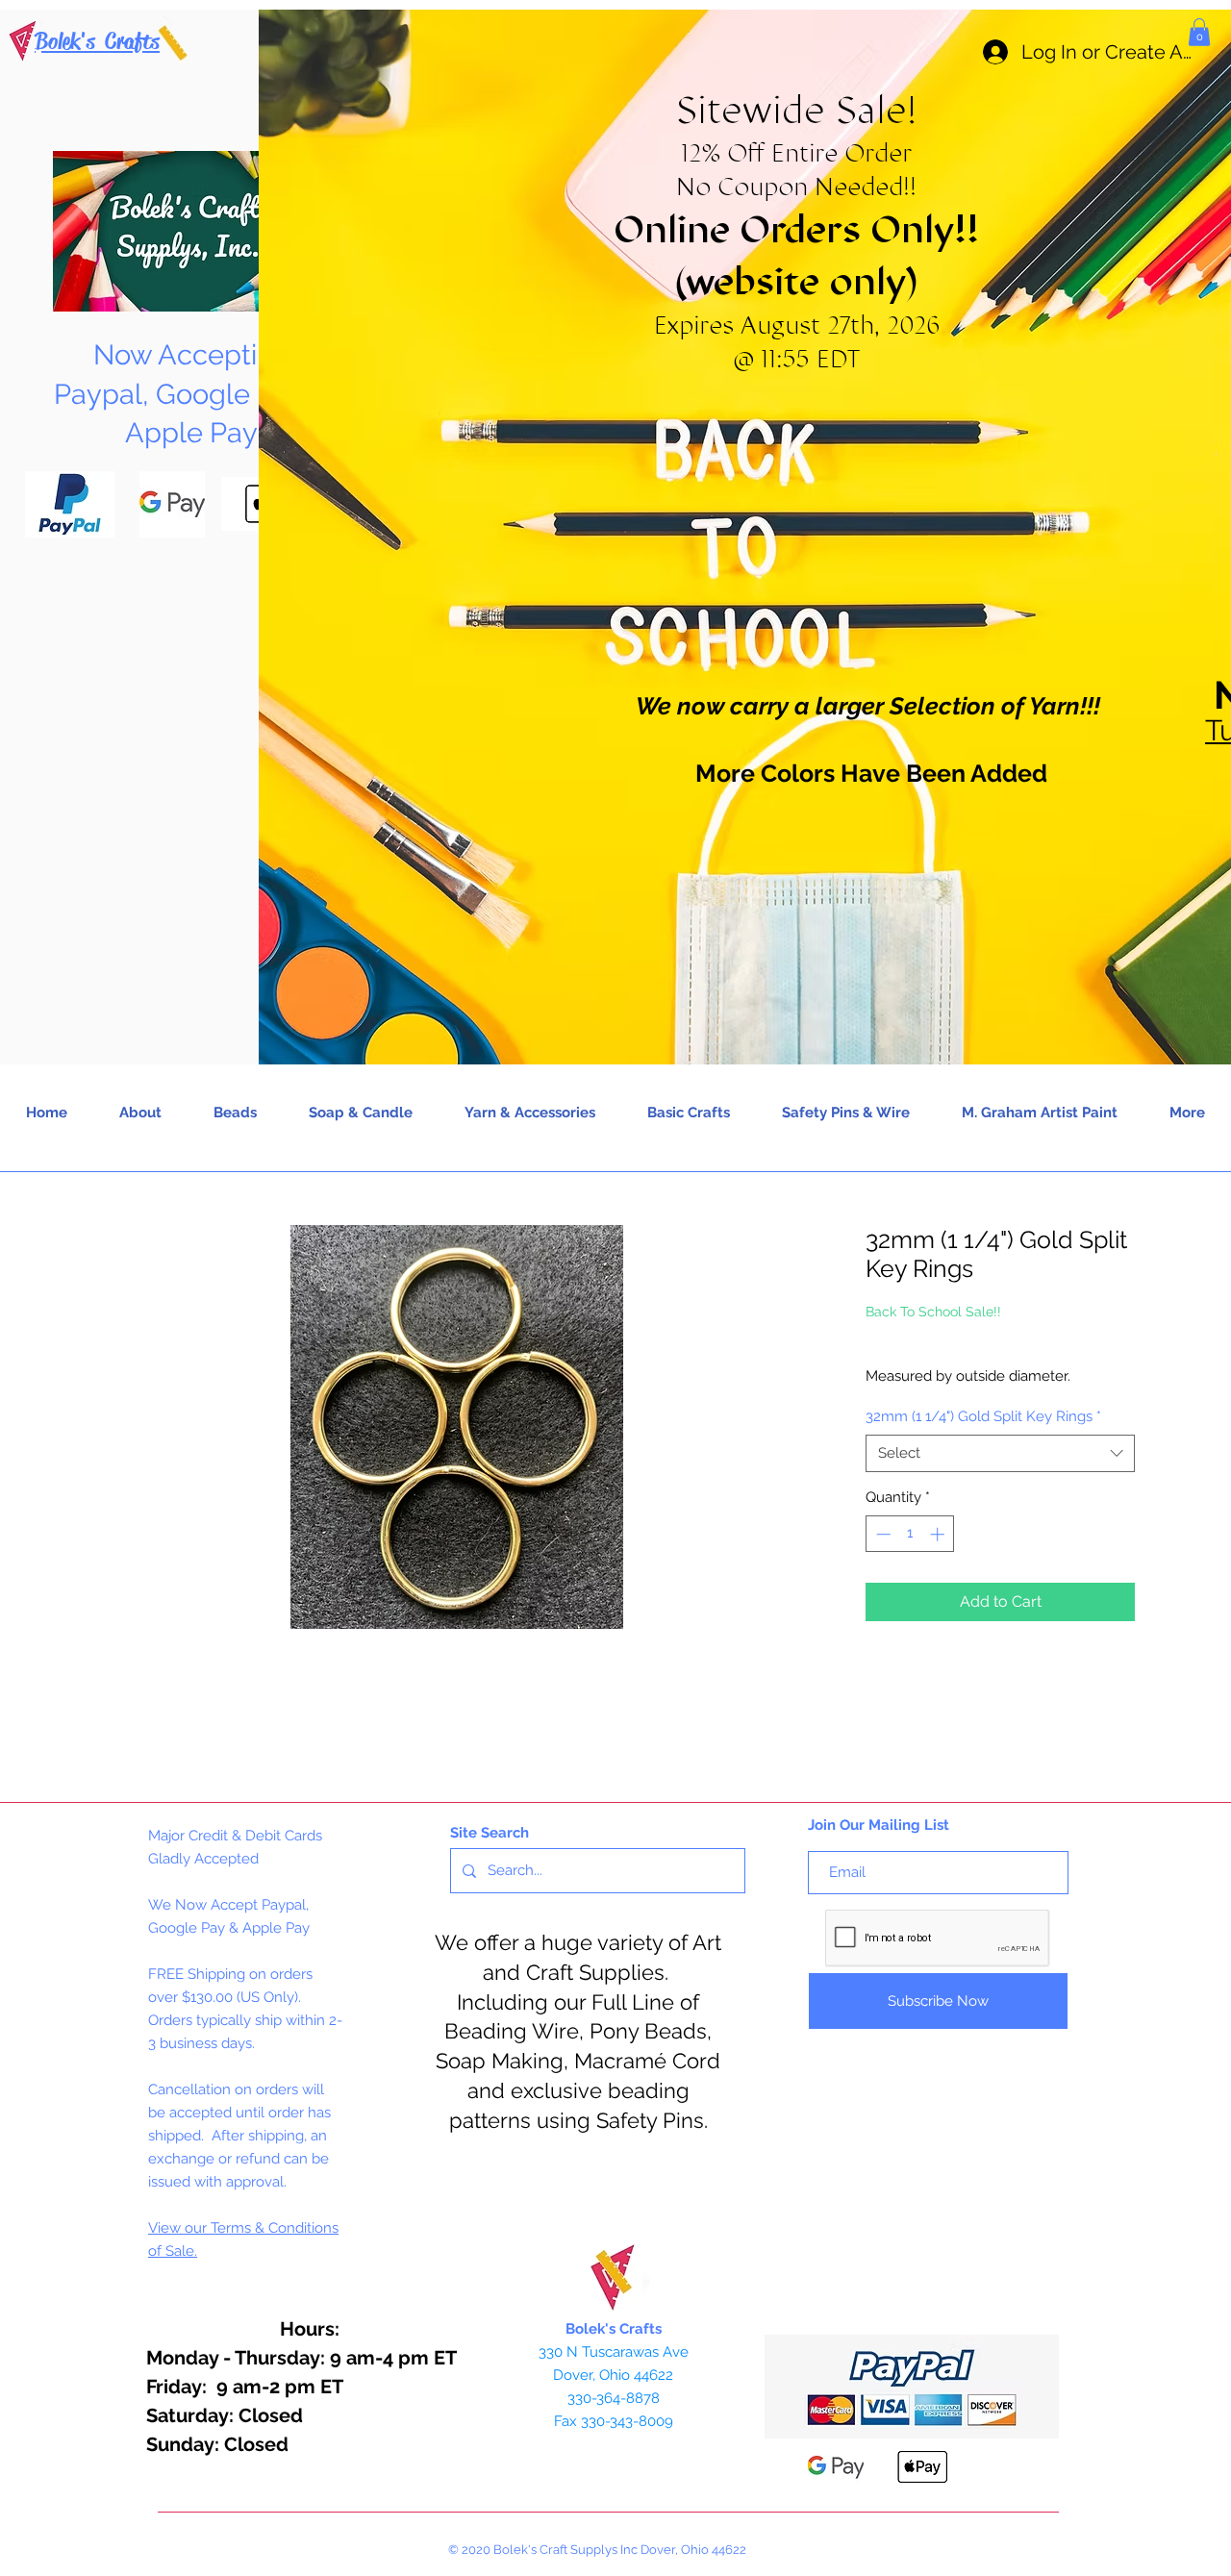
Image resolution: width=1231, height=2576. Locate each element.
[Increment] (939, 1534)
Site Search (490, 1833)
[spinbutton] (910, 1534)
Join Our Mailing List (879, 1825)
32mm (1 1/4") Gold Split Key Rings (983, 1416)
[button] (1199, 32)
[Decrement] (881, 1534)
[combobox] (1000, 1453)
